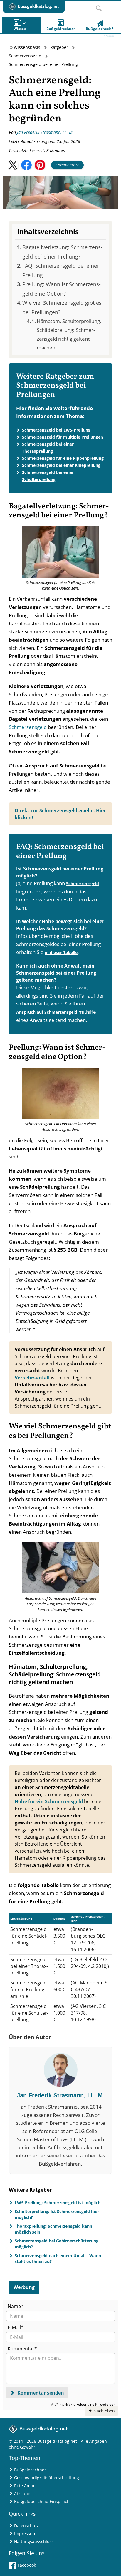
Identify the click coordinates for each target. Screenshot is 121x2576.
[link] (100, 25)
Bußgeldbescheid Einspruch (42, 2501)
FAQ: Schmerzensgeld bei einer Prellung (61, 270)
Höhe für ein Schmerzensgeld (49, 1801)
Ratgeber (59, 47)
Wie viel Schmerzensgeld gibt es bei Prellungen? (62, 307)
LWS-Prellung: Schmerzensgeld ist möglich (58, 2203)
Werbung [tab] (24, 2287)
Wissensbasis (27, 47)
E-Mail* (16, 2327)
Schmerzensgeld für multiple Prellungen (63, 437)
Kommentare (67, 165)
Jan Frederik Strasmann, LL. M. (45, 132)
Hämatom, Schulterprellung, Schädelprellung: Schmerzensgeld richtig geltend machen (69, 334)
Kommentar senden (40, 2393)
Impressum (25, 2533)
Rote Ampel (25, 2486)
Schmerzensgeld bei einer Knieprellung (61, 465)
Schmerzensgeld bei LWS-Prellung (56, 430)
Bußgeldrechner (30, 2470)
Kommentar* (22, 2349)
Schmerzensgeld (25, 56)
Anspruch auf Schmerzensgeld (47, 1012)
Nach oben (104, 2411)
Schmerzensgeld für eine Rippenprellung (63, 458)
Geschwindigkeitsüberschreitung (47, 2478)
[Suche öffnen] (99, 6)
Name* (16, 2306)
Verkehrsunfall (32, 1378)
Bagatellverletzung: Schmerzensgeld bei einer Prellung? (62, 252)
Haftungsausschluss (34, 2541)
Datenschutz (26, 2526)
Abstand (22, 2493)
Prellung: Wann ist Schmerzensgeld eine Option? (62, 289)
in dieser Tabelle (61, 952)
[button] (13, 165)
